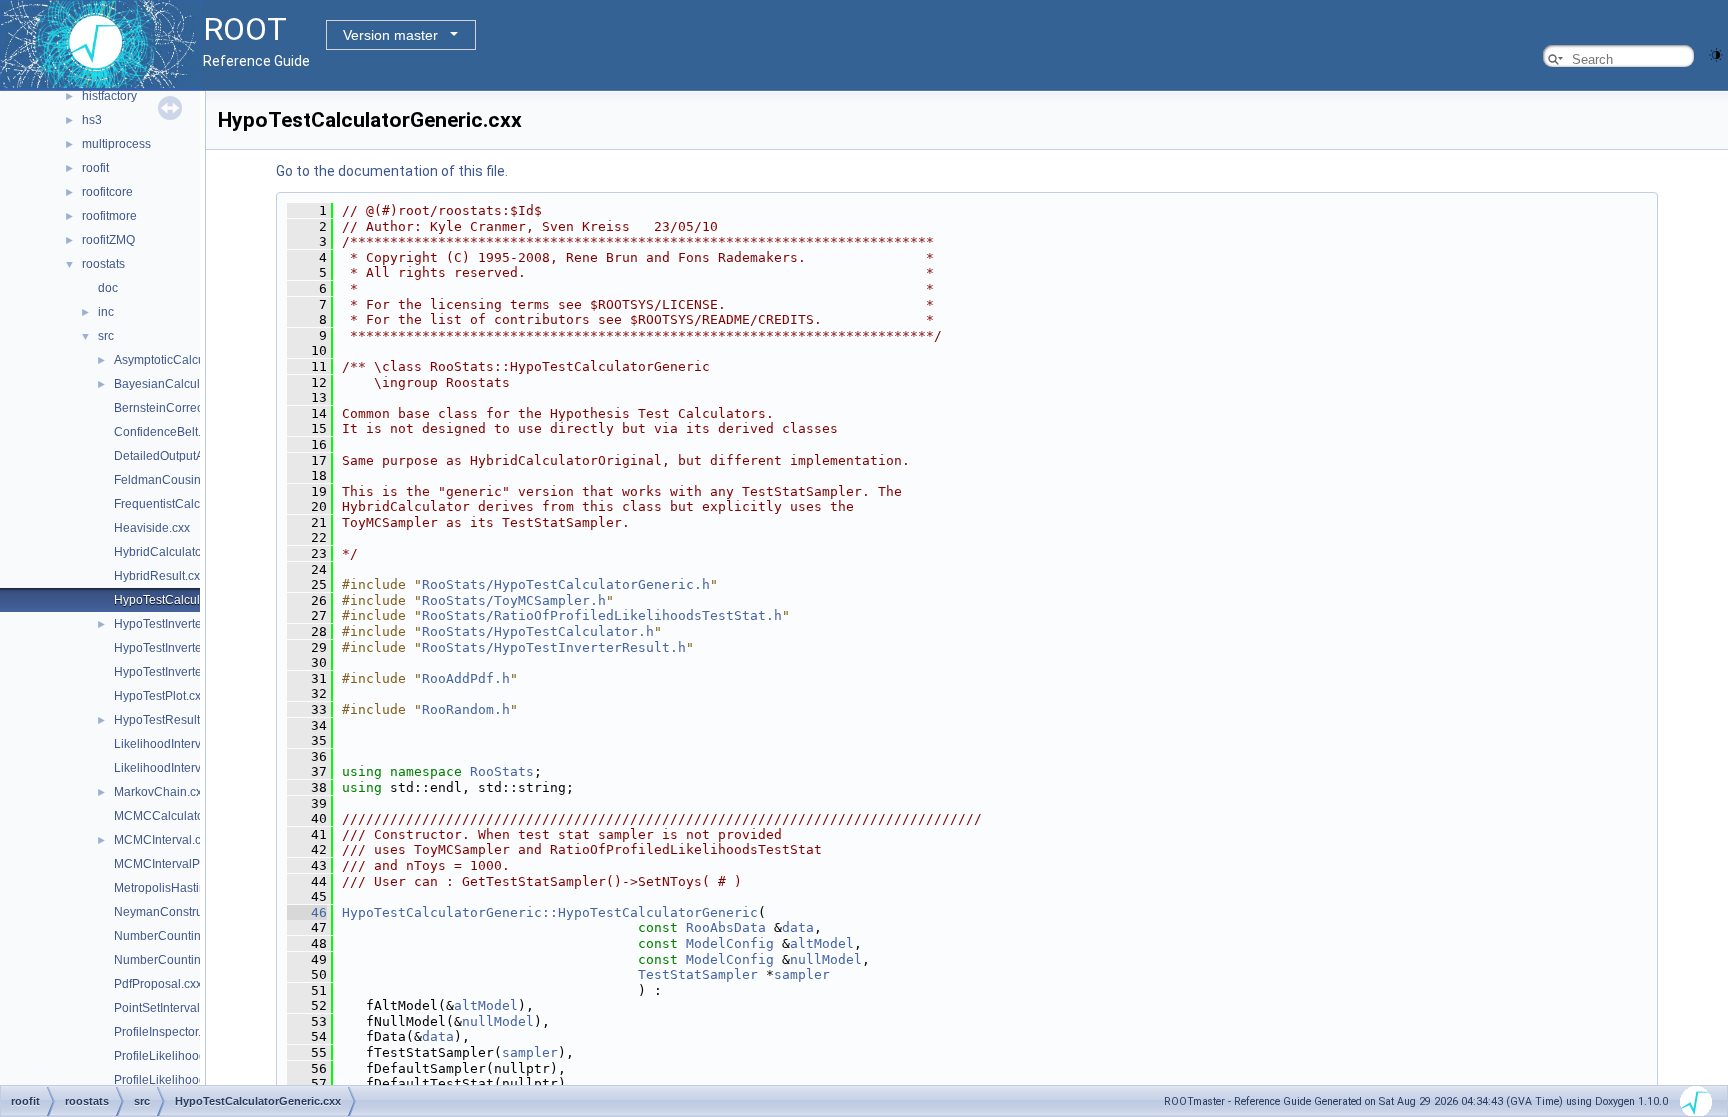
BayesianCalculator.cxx (177, 384)
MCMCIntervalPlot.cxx (174, 864)
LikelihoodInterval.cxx (173, 744)
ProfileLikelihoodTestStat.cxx (192, 1080)
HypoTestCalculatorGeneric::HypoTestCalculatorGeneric (550, 912)
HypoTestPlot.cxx (160, 696)
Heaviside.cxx (152, 528)
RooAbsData (726, 927)
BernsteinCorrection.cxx (179, 408)
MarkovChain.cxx (161, 792)
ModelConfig (730, 943)
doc (108, 288)
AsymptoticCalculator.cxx (181, 360)
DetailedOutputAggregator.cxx (195, 456)
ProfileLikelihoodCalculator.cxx (198, 1056)
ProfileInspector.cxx (166, 1032)
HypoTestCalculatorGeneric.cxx (199, 600)
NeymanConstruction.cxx (182, 912)
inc (106, 312)
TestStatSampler (698, 974)
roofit (95, 168)
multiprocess (116, 144)
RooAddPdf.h (466, 678)
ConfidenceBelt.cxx (166, 432)
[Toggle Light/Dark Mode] (1716, 53)
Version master (390, 35)
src (106, 336)
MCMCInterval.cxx (163, 840)
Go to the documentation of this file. (392, 171)
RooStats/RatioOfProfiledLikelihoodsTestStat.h (602, 615)
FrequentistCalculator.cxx (182, 504)
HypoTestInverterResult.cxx (188, 672)
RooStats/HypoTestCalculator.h (538, 631)
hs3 (92, 120)
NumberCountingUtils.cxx (183, 960)
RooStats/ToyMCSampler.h (514, 600)
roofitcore (107, 192)
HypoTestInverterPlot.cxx (181, 648)
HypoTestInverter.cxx (170, 624)
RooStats (502, 771)
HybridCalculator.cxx (170, 552)
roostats (103, 264)
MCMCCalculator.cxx (171, 816)
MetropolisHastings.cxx (177, 888)
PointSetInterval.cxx (167, 1008)
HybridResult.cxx (160, 576)
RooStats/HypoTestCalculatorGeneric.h (566, 584)
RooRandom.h (466, 709)
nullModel (826, 959)
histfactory (109, 96)
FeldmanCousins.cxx (171, 480)
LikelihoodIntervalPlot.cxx (183, 768)
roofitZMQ (108, 240)
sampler (802, 974)
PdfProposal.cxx (158, 984)
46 (307, 912)
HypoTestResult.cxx (167, 720)
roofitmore (109, 216)
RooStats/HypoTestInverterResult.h (554, 647)
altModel (822, 943)
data (798, 927)
